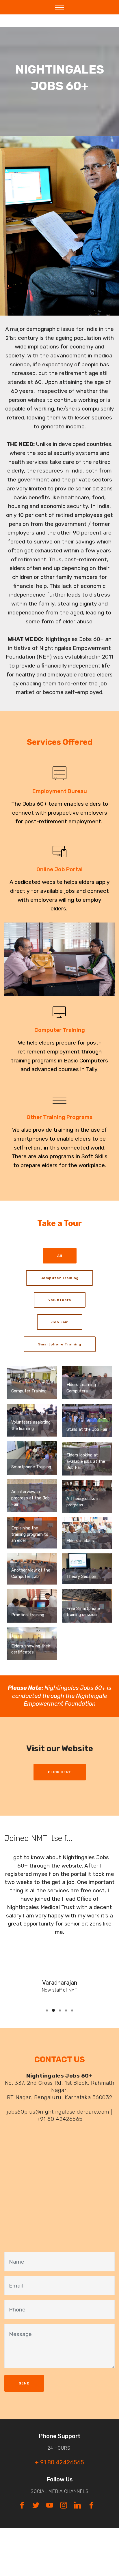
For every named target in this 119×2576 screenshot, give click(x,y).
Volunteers (60, 1300)
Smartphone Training (60, 1344)
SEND (24, 2383)
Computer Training (59, 1278)
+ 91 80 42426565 (59, 2462)
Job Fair (60, 1322)
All (60, 1256)
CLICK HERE (60, 1772)
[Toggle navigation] (60, 7)
